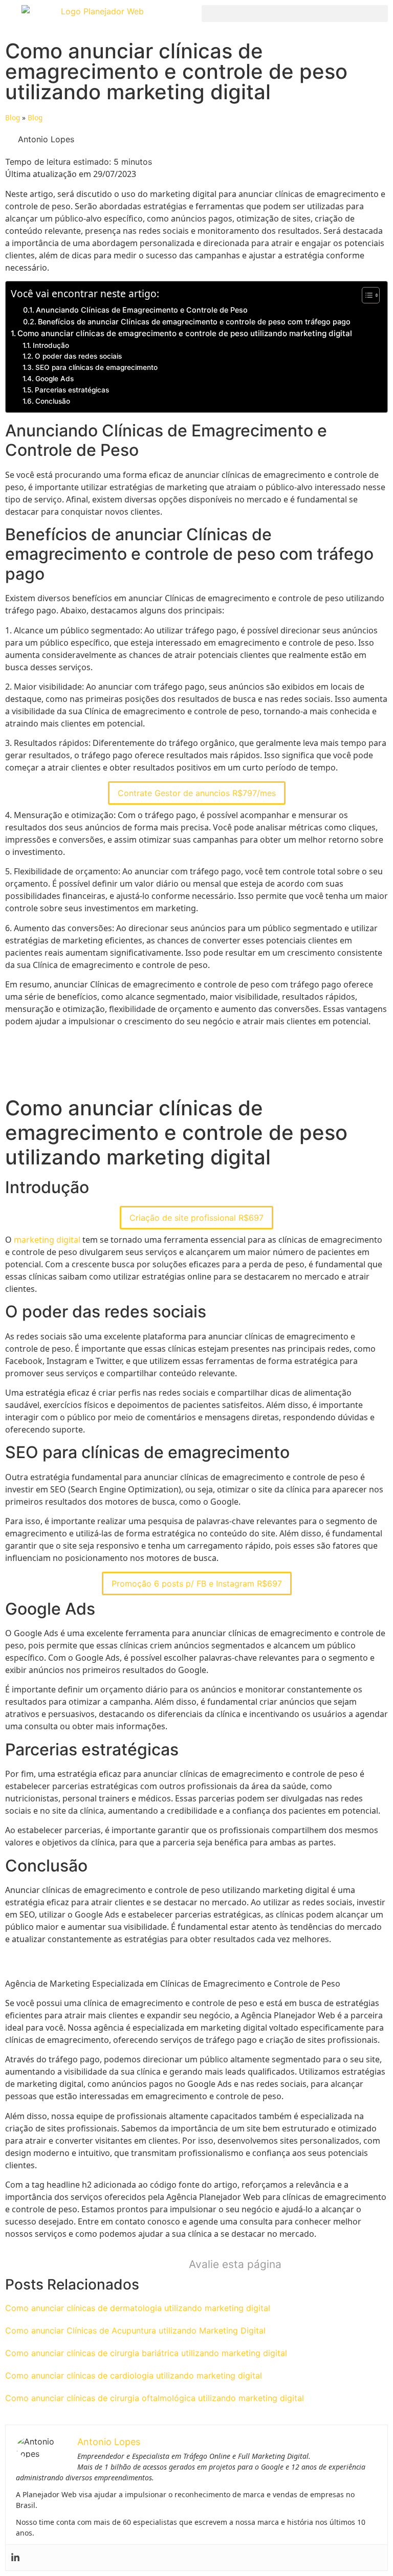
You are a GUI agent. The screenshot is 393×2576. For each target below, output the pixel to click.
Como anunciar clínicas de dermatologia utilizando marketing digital (138, 2308)
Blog (13, 117)
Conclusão (53, 401)
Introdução (51, 345)
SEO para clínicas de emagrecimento (96, 367)
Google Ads (54, 379)
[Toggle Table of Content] (366, 295)
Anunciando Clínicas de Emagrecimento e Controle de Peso (142, 310)
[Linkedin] (15, 2558)
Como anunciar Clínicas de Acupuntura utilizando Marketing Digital (135, 2330)
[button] (295, 14)
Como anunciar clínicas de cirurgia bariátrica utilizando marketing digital (146, 2353)
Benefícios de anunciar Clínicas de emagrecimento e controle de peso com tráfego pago (194, 322)
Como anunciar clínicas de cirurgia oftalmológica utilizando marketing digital (155, 2398)
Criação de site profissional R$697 (196, 1218)
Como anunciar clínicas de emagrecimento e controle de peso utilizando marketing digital (185, 333)
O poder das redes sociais (78, 356)
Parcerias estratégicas (72, 390)
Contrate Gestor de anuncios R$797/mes (197, 793)
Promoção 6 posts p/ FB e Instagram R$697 (197, 1583)
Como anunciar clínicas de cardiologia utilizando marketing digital (134, 2375)
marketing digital (47, 1240)
